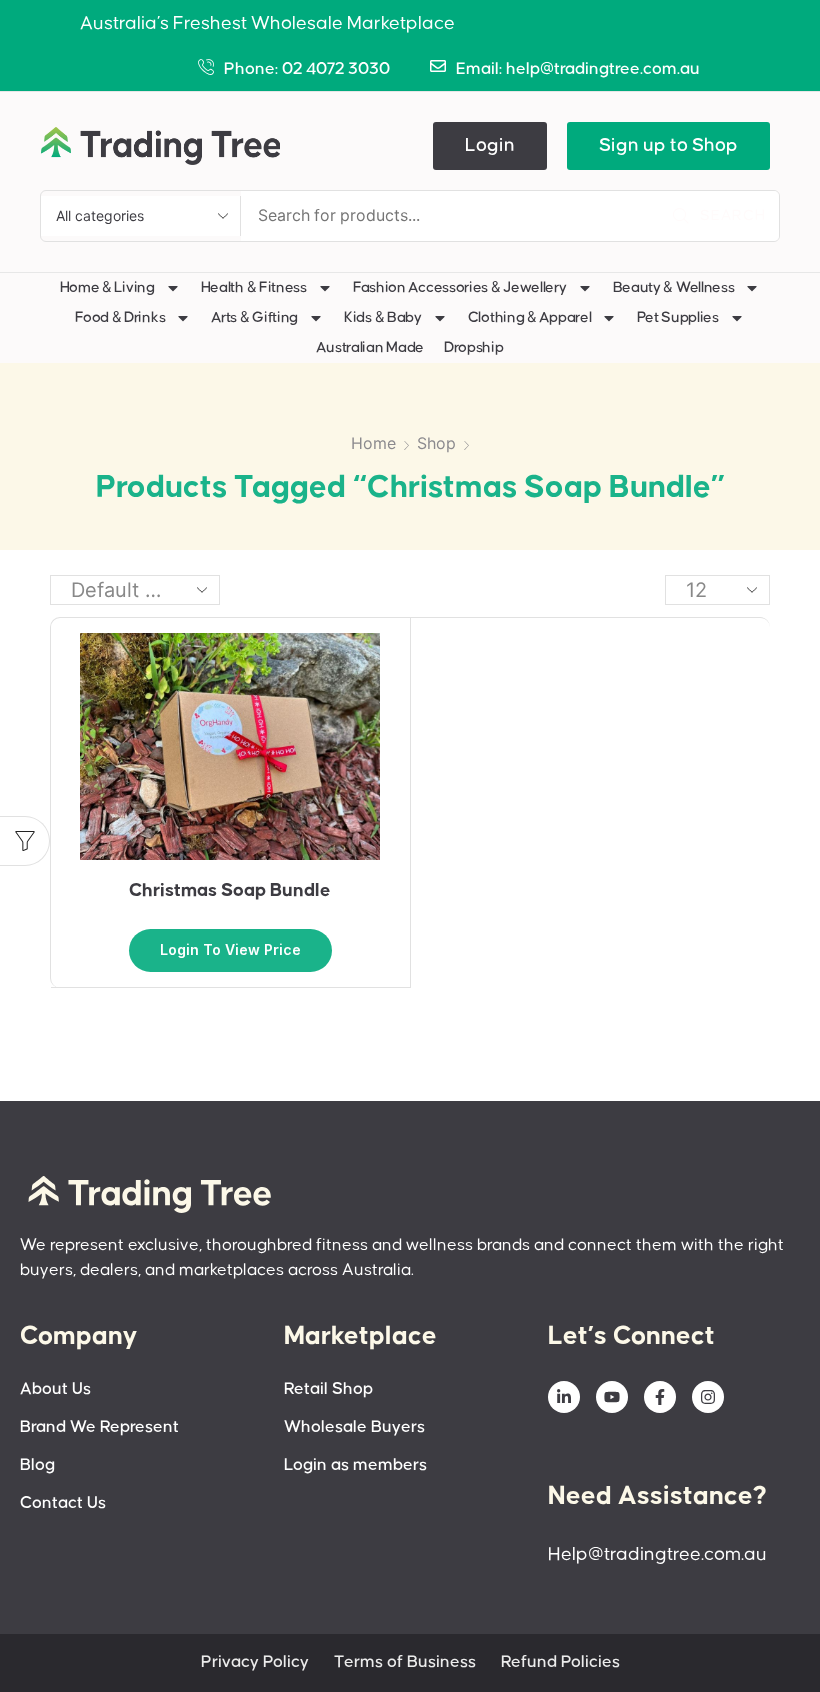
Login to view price (230, 949)
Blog (37, 1465)
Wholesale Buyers (354, 1427)
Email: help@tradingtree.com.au (578, 69)
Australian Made (370, 347)
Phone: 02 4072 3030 (307, 69)
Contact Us (63, 1503)
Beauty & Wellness (674, 287)
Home (373, 443)
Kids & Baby (383, 317)
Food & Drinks (120, 317)
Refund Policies (560, 1662)
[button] (490, 146)
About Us (55, 1389)
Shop (436, 443)
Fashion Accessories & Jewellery (460, 287)
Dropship (474, 347)
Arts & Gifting (254, 317)
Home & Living (107, 287)
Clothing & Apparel (530, 317)
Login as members (355, 1465)
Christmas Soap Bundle (230, 890)
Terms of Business (405, 1662)
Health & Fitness (254, 287)
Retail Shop (328, 1389)
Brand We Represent (99, 1427)
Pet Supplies (677, 317)
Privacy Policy (255, 1662)
